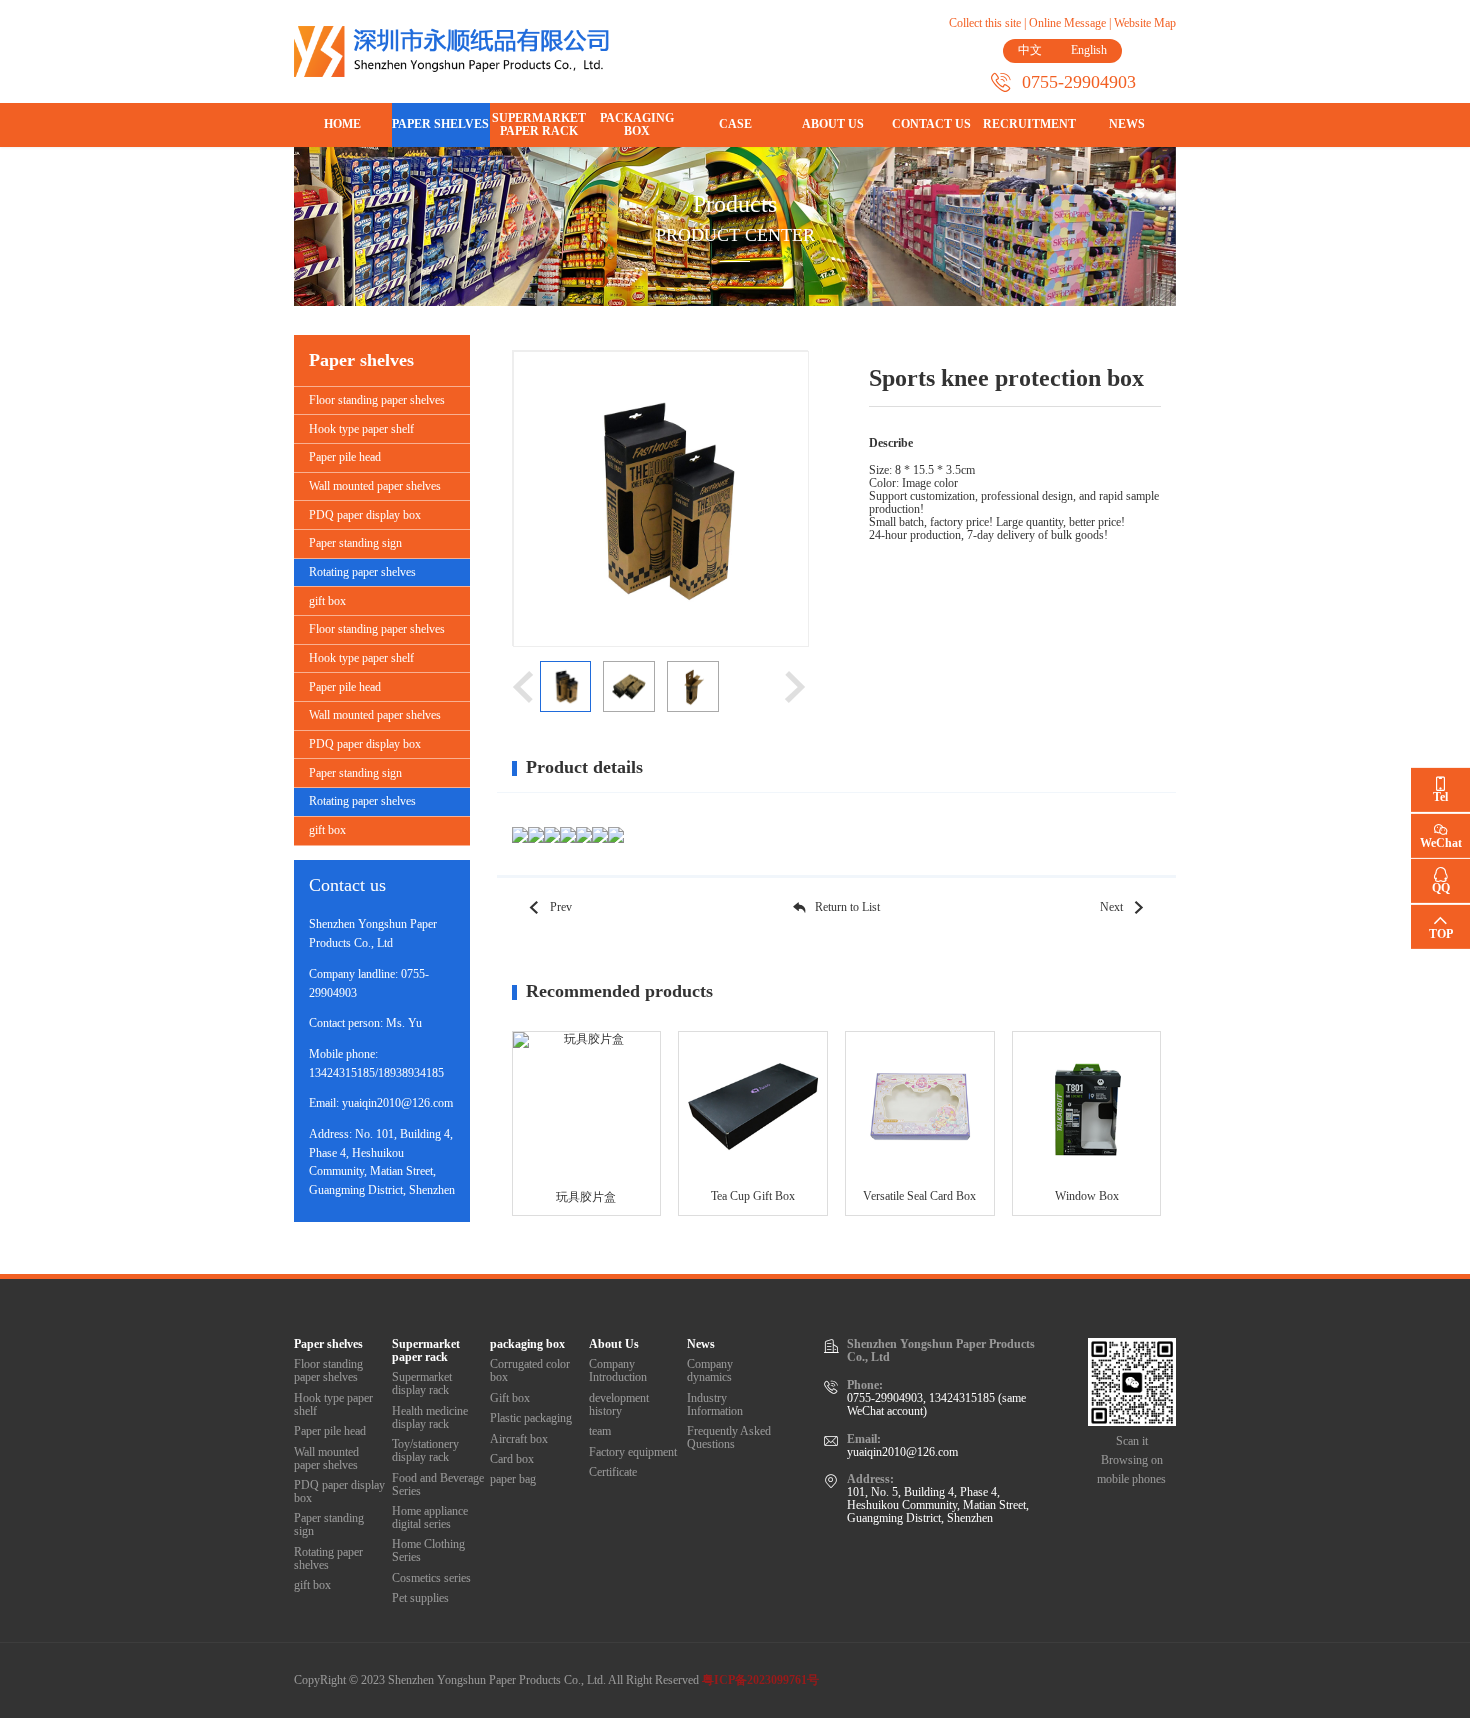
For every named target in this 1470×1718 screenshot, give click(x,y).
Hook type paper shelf (361, 429)
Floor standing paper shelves (377, 400)
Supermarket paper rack (539, 125)
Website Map (1145, 23)
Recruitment (1029, 124)
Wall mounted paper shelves (375, 486)
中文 (1030, 50)
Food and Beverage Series (438, 1485)
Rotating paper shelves (362, 572)
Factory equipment (633, 1452)
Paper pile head (345, 457)
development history (619, 1405)
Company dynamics (710, 1371)
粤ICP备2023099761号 (760, 1680)
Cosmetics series (431, 1578)
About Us (833, 124)
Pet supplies (420, 1598)
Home (342, 124)
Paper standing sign (355, 543)
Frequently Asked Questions (729, 1438)
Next (1111, 907)
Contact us (931, 124)
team (600, 1431)
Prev (561, 907)
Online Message (1067, 23)
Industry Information (715, 1405)
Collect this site (985, 23)
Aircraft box (519, 1439)
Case (735, 124)
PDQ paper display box (365, 515)
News (1127, 124)
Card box (512, 1459)
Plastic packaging (531, 1418)
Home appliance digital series (430, 1518)
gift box (327, 601)
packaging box (637, 125)
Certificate (613, 1472)
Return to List (847, 907)
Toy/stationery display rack (425, 1451)
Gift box (510, 1398)
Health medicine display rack (430, 1418)
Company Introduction (618, 1371)
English (1089, 50)
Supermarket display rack (422, 1384)
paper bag (513, 1479)
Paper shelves (440, 124)
